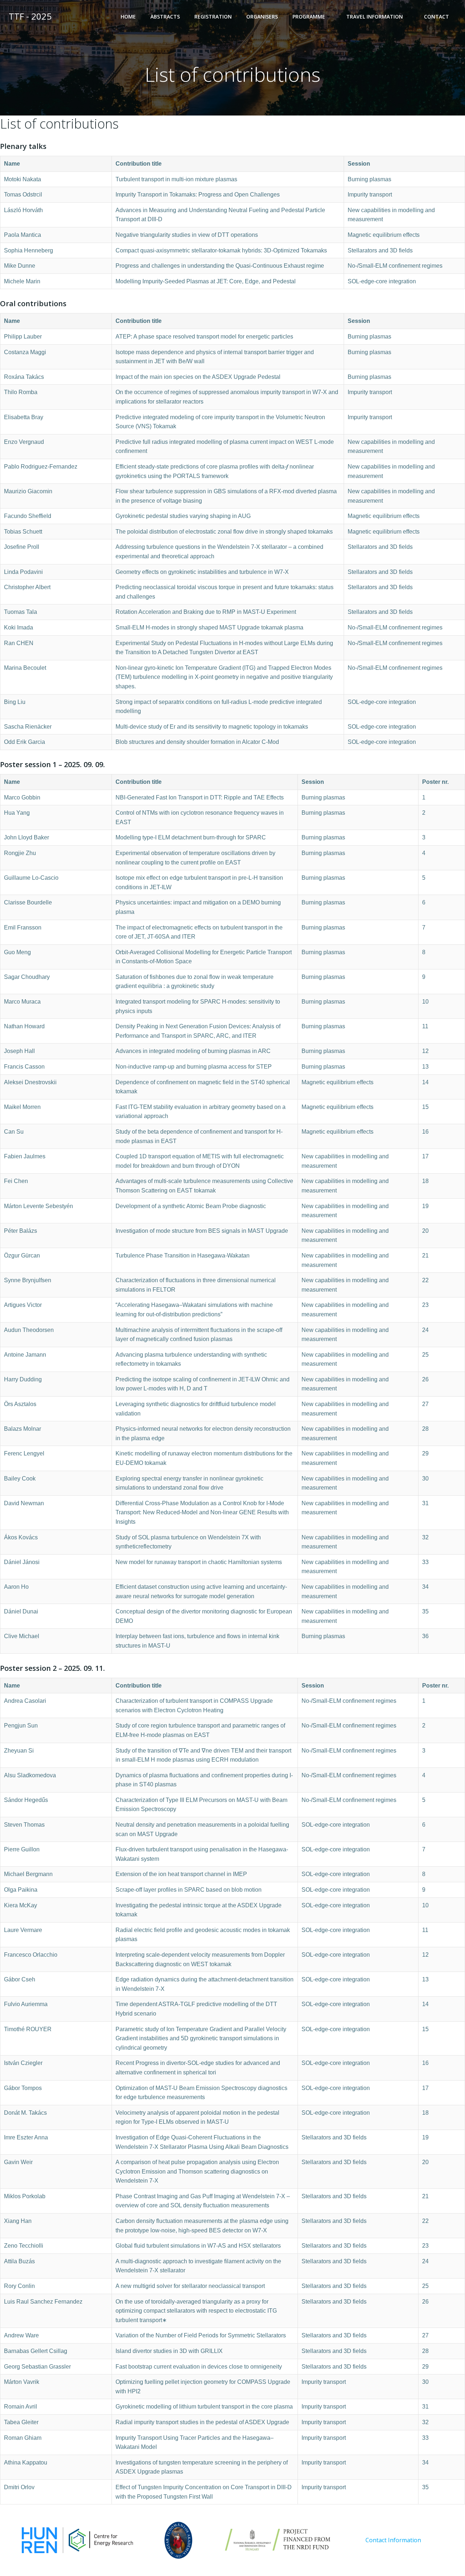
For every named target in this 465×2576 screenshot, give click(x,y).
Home (128, 17)
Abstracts (165, 17)
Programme (309, 17)
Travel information (375, 17)
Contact (436, 17)
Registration (213, 17)
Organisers (262, 17)
